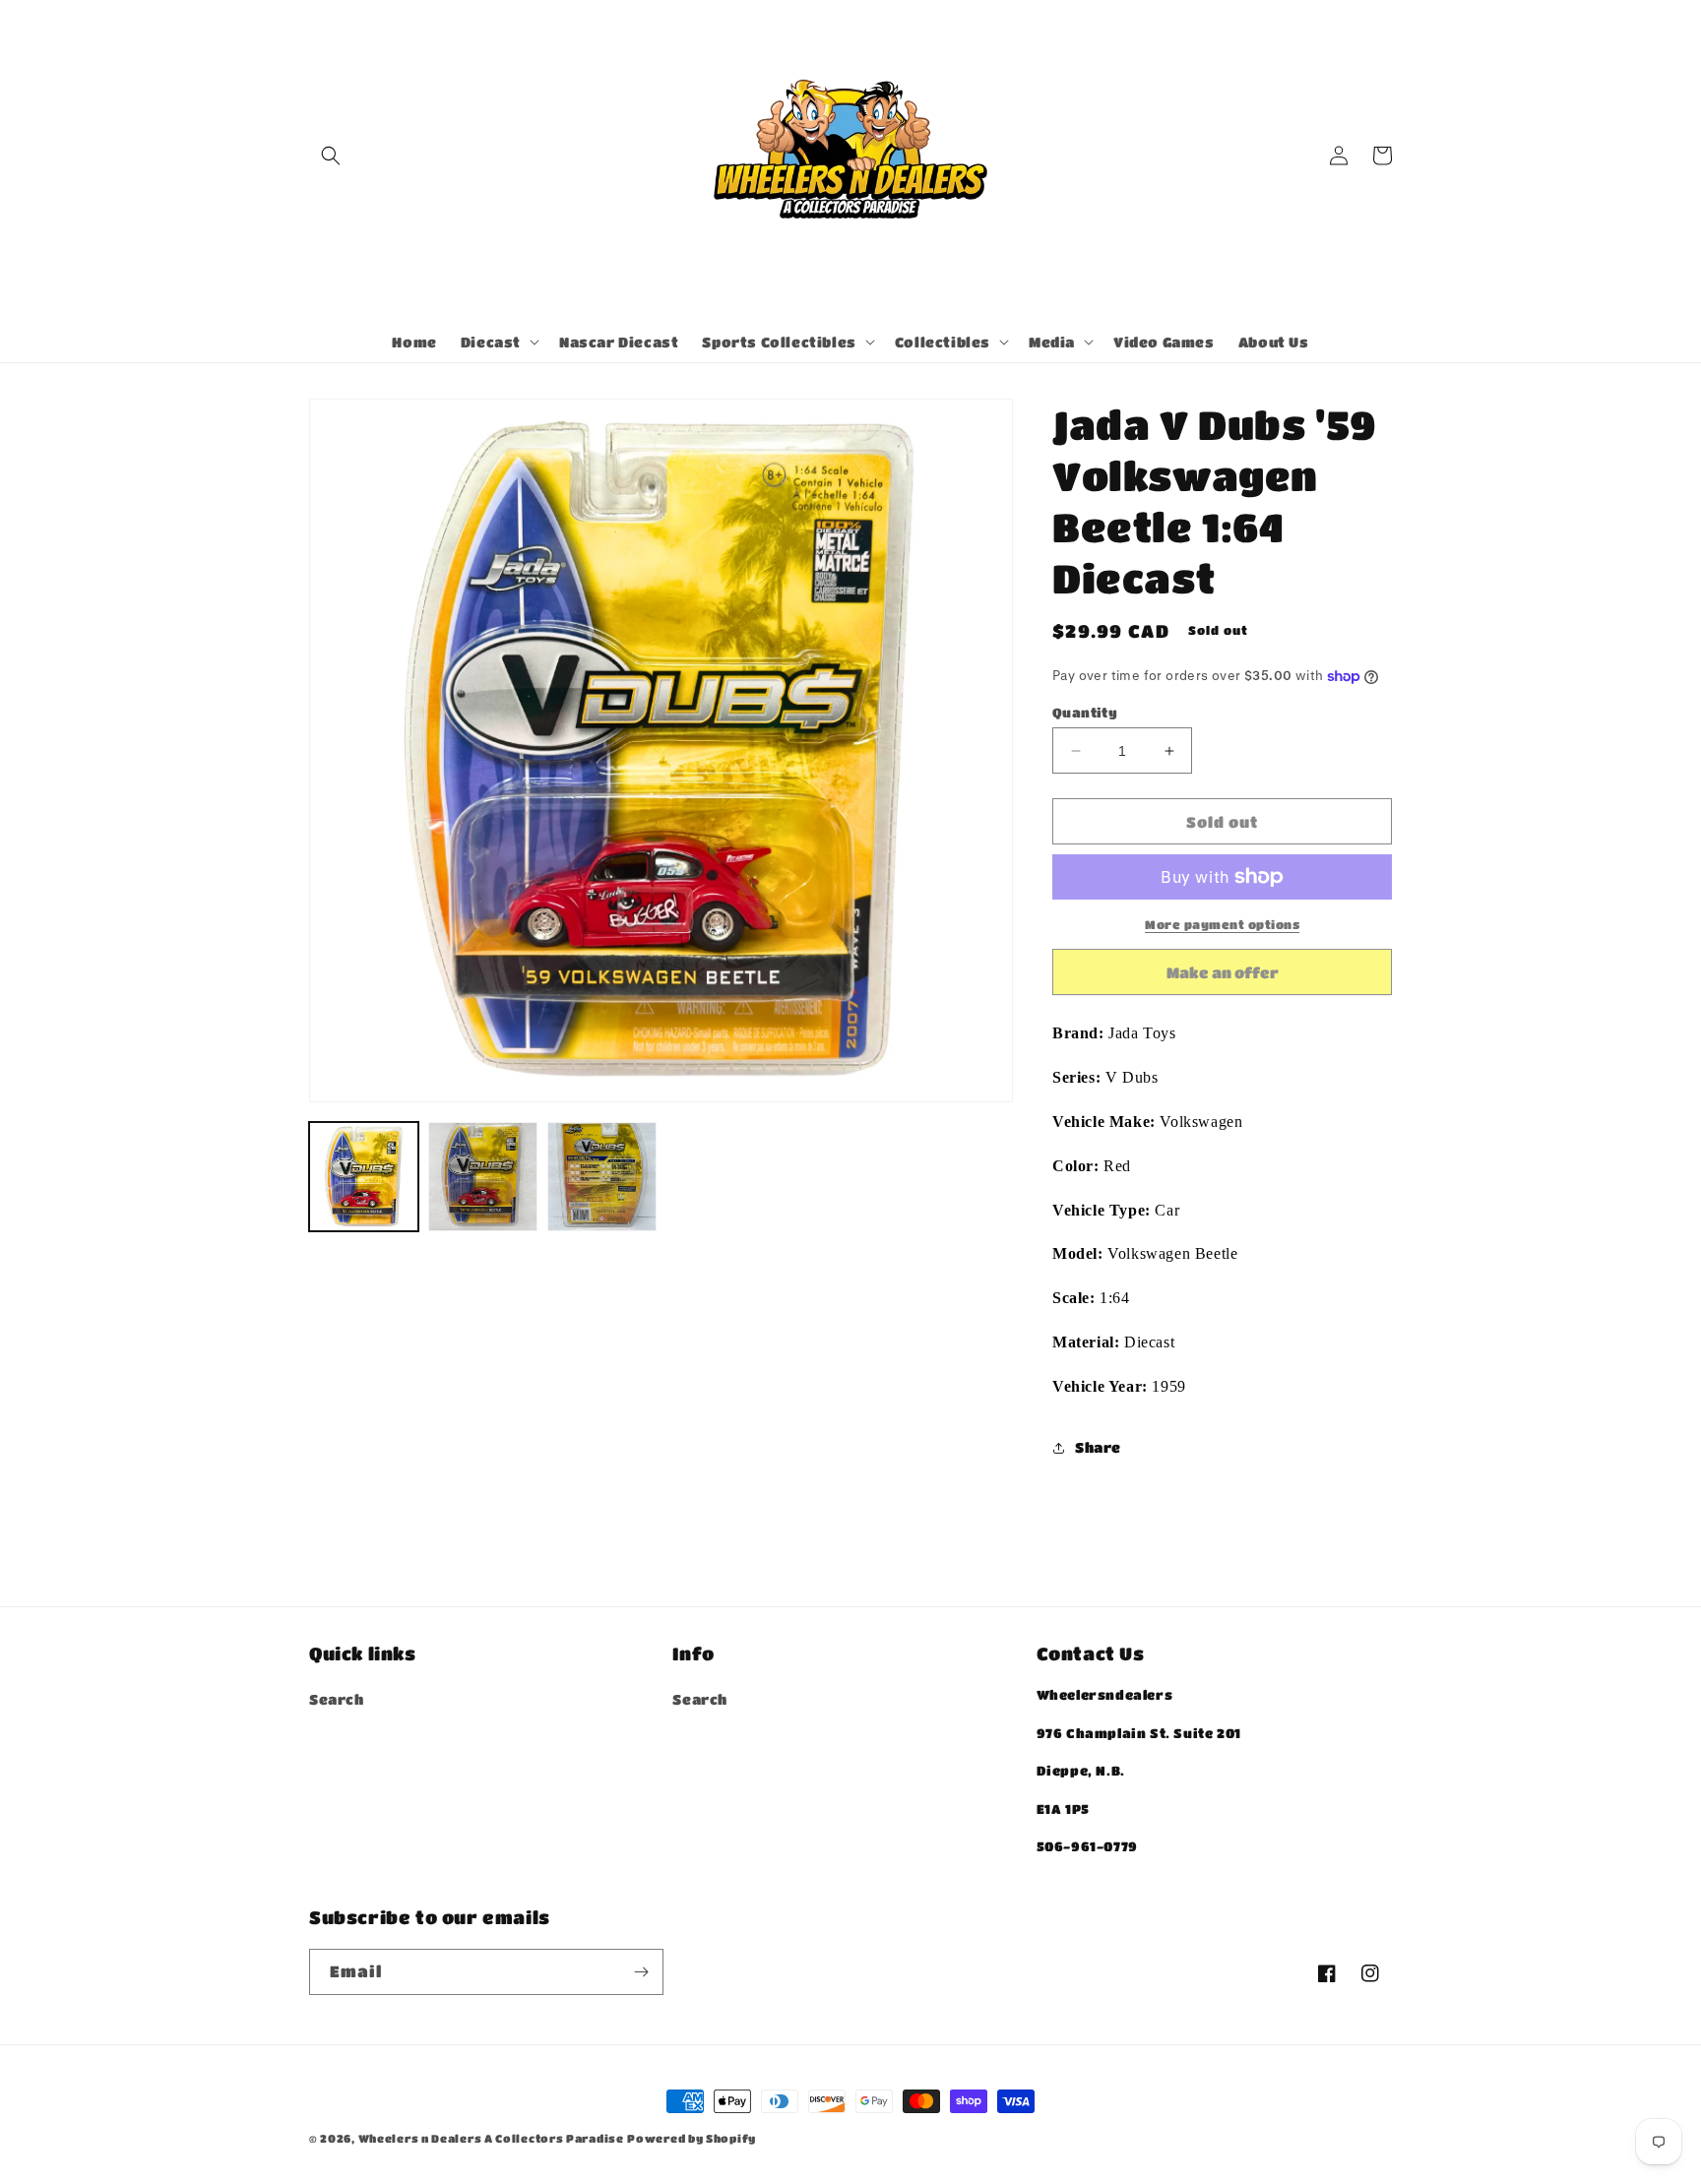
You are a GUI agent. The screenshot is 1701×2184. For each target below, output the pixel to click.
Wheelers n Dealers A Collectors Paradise (491, 2138)
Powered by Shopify (692, 2138)
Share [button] (1098, 1447)
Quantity (1085, 712)
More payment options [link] (1222, 924)
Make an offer (1223, 979)
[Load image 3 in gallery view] (602, 1177)
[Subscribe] (641, 1972)
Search (337, 1699)
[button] (331, 156)
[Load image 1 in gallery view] (364, 1177)
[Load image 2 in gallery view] (483, 1177)
